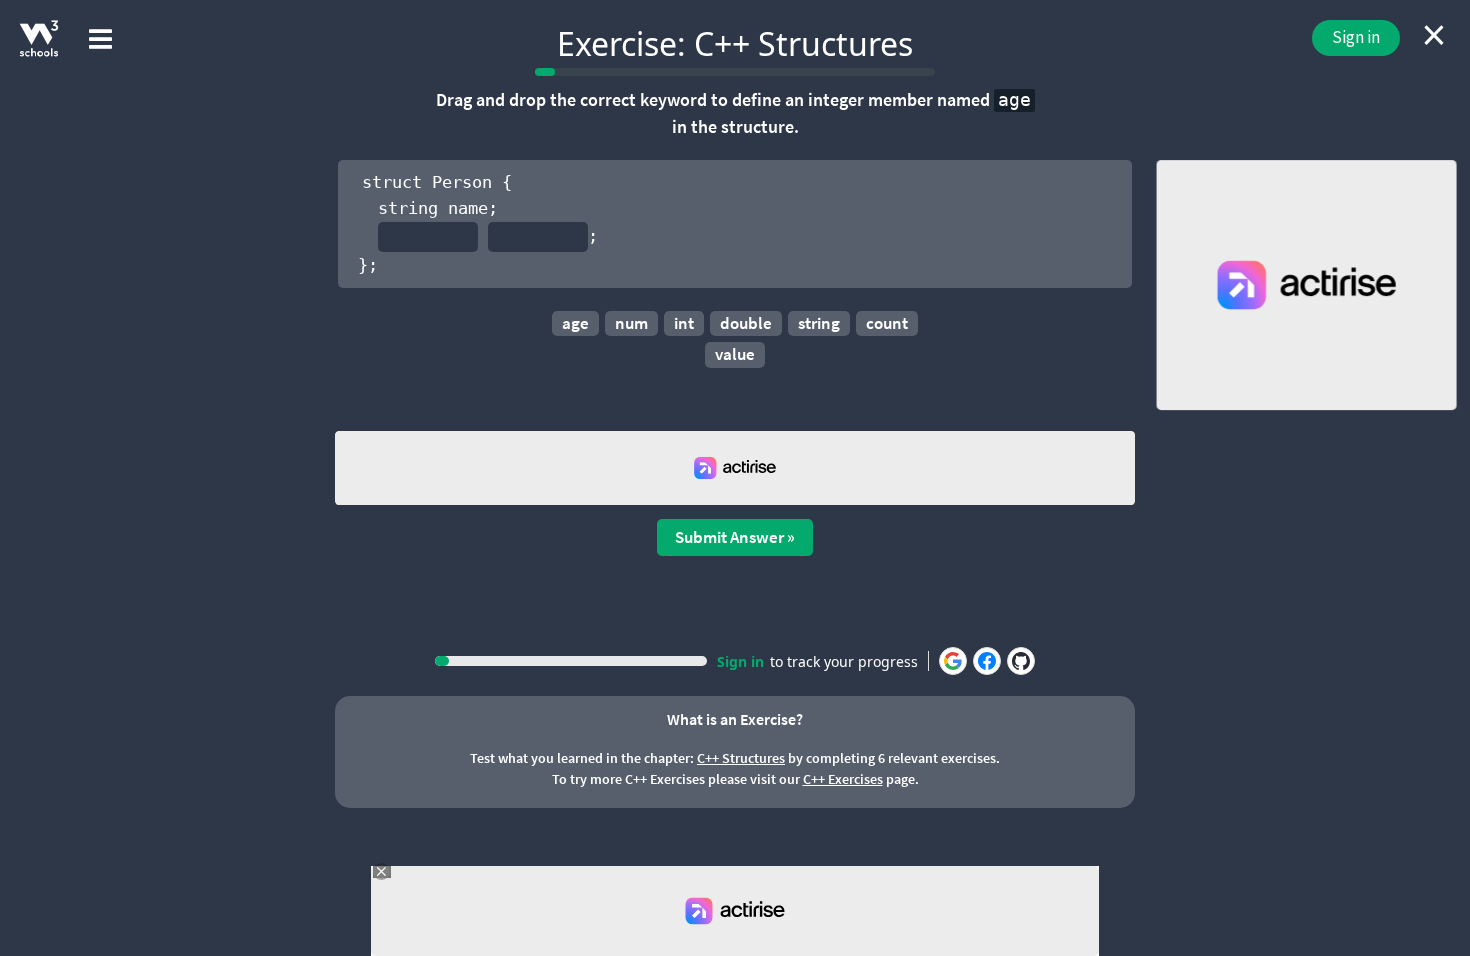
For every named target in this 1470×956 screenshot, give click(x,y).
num (631, 323)
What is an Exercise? (735, 719)
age (575, 323)
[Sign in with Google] (953, 661)
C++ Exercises (843, 779)
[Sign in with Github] (1021, 661)
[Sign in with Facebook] (987, 661)
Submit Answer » (735, 537)
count (887, 323)
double (746, 323)
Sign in (1356, 37)
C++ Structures (741, 758)
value (735, 354)
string (819, 323)
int (684, 323)
